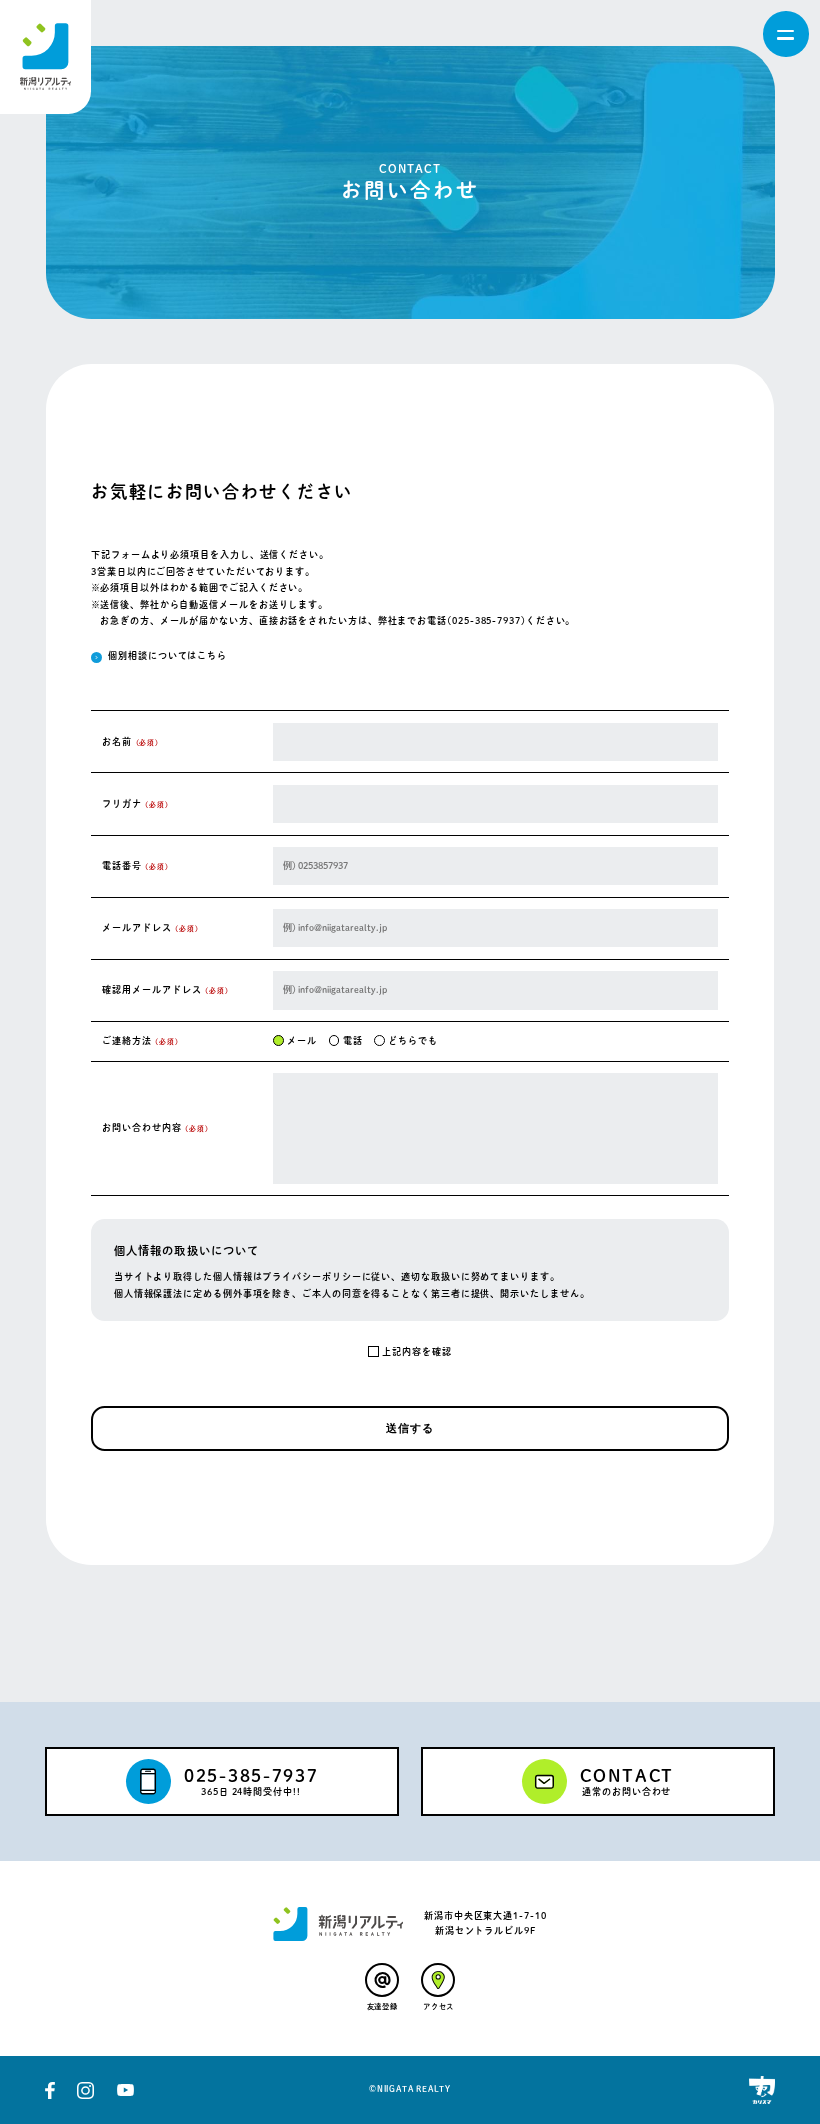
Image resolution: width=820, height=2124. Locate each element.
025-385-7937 (486, 620)
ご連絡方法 (140, 1040)
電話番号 (135, 865)
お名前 (130, 741)
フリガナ (135, 803)
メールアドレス (150, 927)
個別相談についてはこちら (167, 655)
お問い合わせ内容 (155, 1127)
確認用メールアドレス (165, 989)
